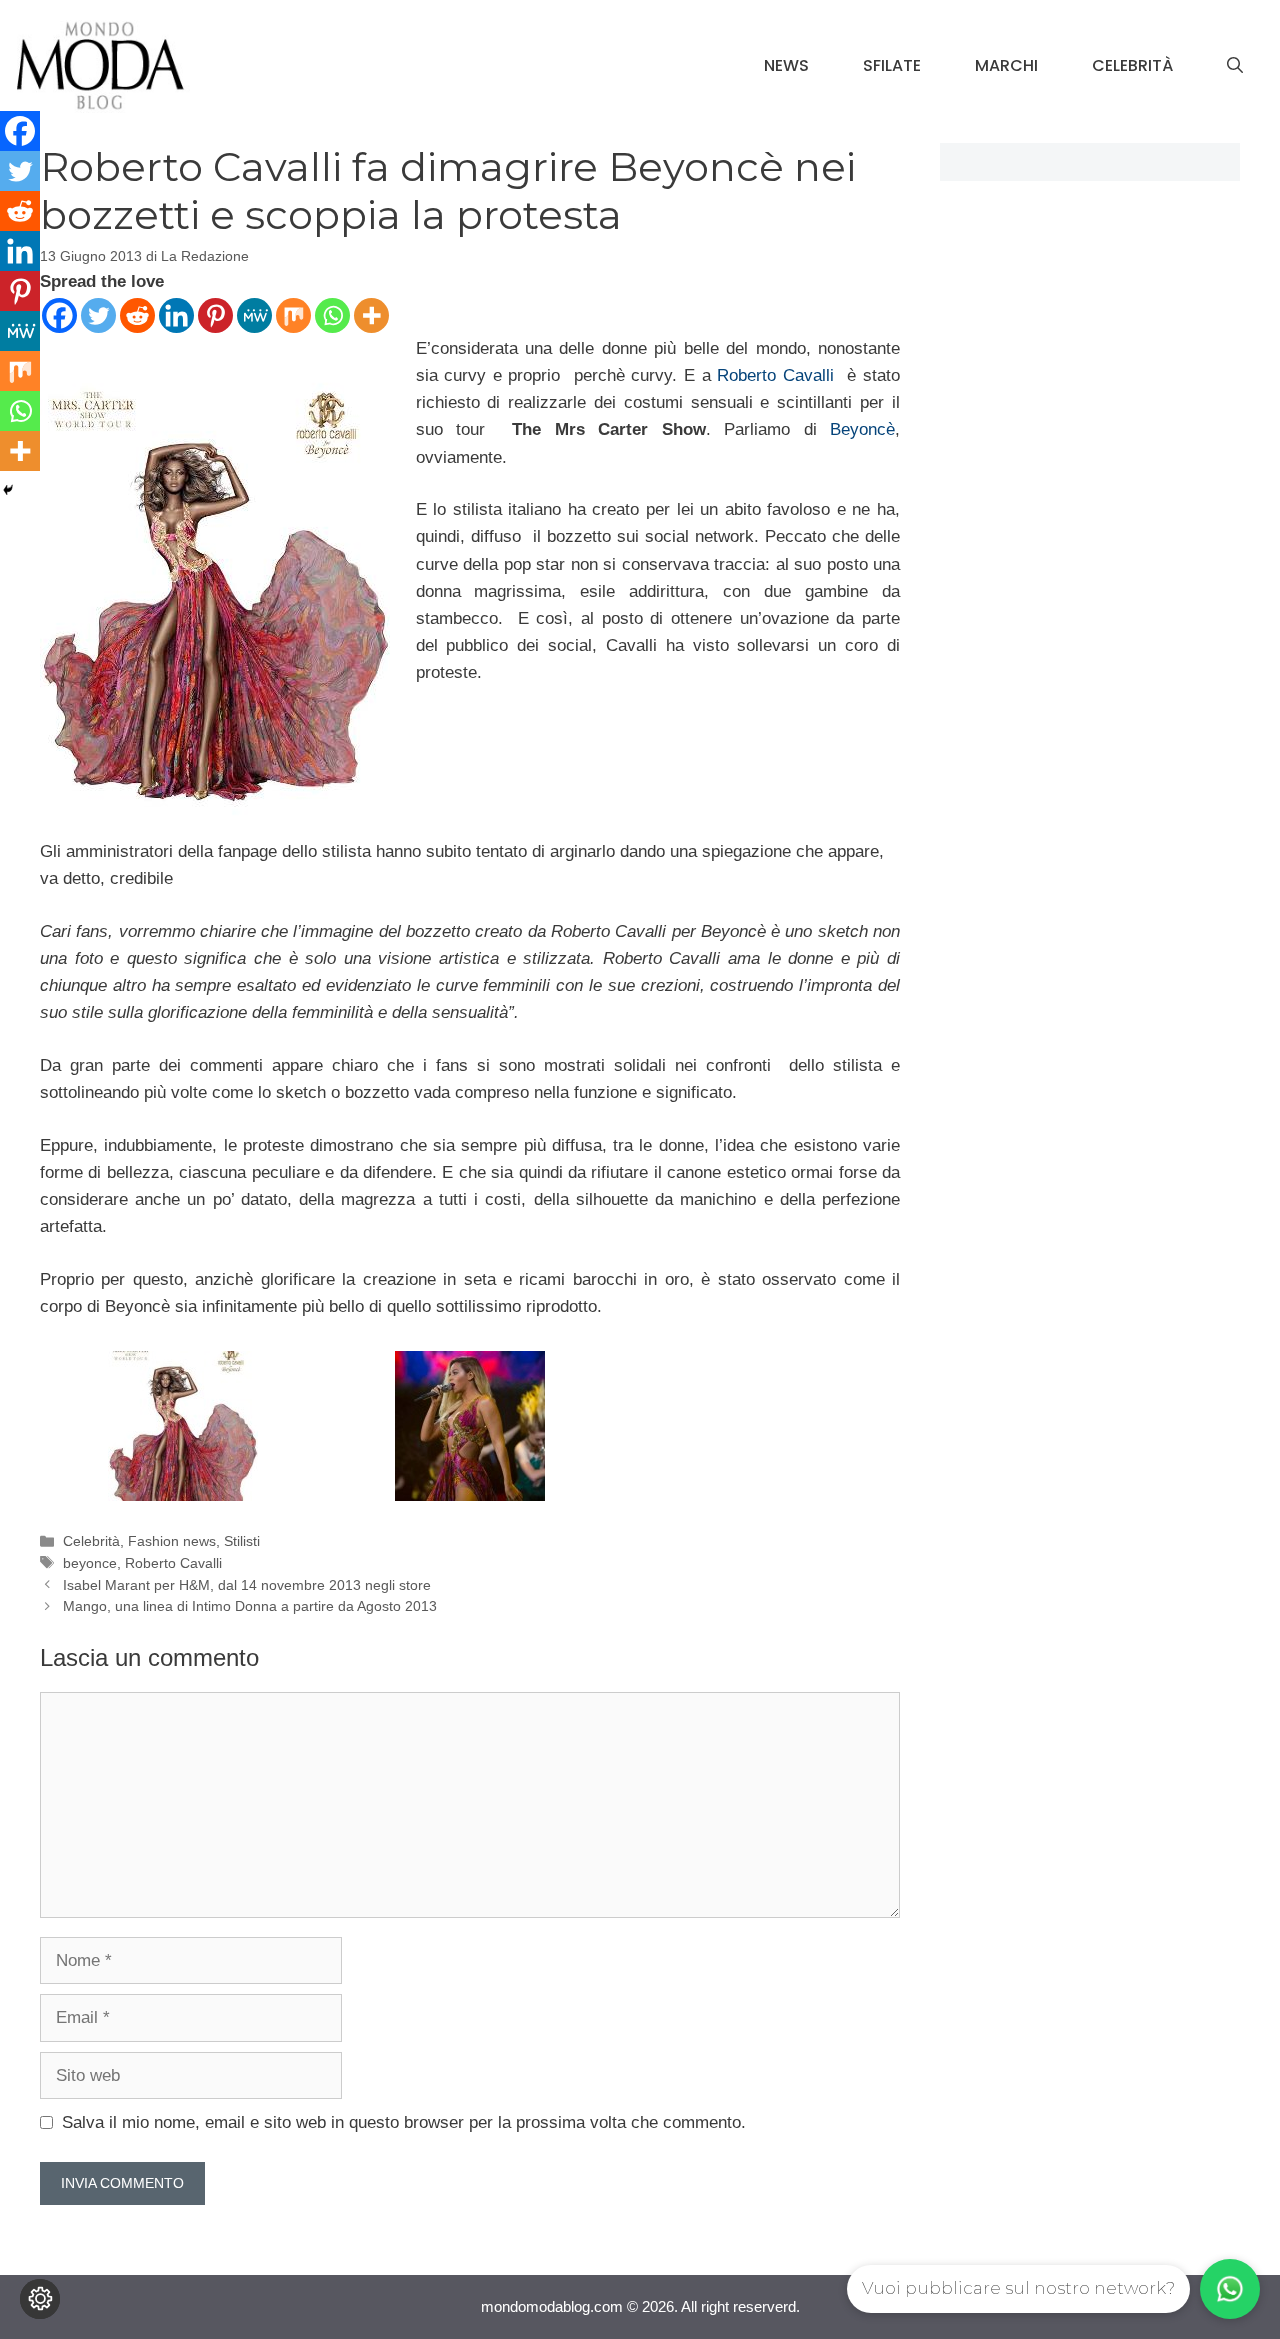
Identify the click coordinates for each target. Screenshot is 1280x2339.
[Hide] (8, 490)
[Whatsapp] (332, 315)
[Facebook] (59, 315)
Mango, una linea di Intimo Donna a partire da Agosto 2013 (250, 1606)
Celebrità (1132, 65)
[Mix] (293, 315)
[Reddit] (137, 315)
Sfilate (892, 65)
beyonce (90, 1563)
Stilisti (242, 1541)
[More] (371, 315)
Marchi (1006, 65)
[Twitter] (98, 315)
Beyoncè (862, 429)
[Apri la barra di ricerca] (1235, 66)
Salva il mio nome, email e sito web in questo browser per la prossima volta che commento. (404, 2122)
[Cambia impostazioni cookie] (40, 2299)
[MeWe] (254, 315)
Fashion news (172, 1541)
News (786, 65)
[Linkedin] (176, 315)
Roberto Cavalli (778, 375)
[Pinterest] (215, 315)
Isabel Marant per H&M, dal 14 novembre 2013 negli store (247, 1585)
